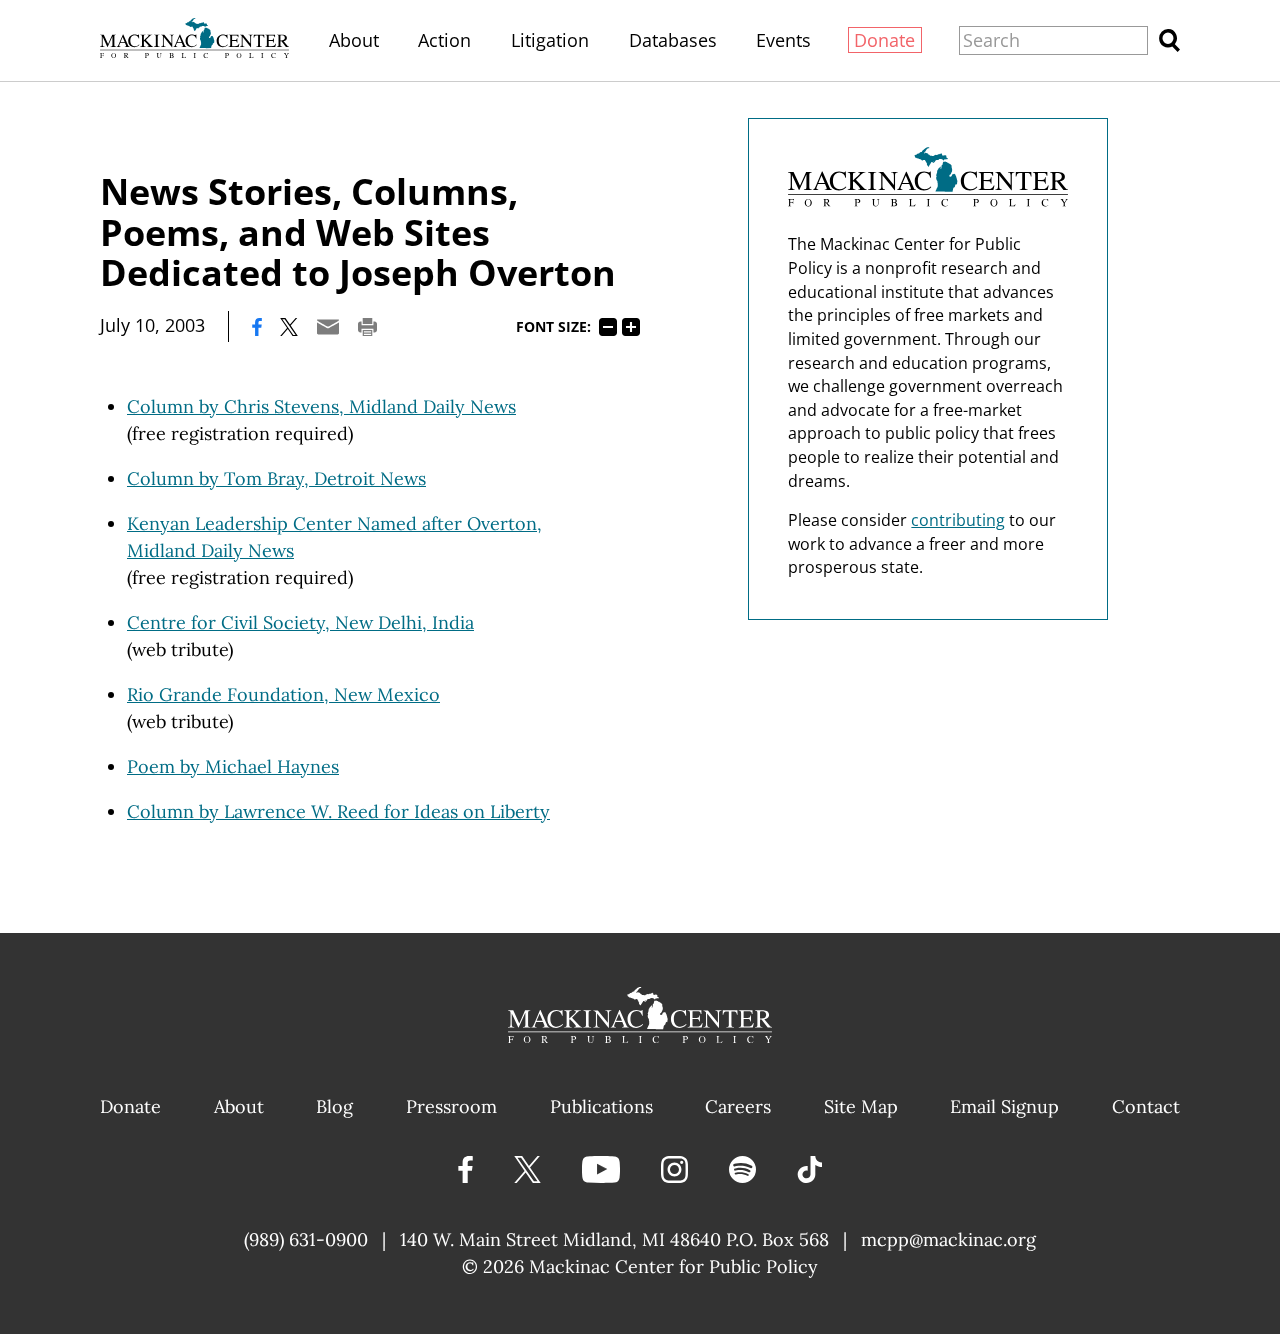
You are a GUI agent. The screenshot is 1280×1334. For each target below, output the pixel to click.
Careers (738, 1106)
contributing (958, 520)
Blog (334, 1106)
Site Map (861, 1106)
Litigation (550, 40)
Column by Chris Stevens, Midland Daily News (321, 406)
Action (444, 40)
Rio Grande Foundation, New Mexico (283, 694)
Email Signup (1004, 1106)
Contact (1146, 1106)
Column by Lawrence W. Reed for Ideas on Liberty (338, 811)
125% (631, 327)
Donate (884, 40)
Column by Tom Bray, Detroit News (276, 478)
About (354, 40)
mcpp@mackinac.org (948, 1239)
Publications (601, 1106)
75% (608, 327)
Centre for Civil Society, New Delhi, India (300, 622)
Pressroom (451, 1106)
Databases (673, 40)
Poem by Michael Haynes (233, 766)
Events (783, 40)
